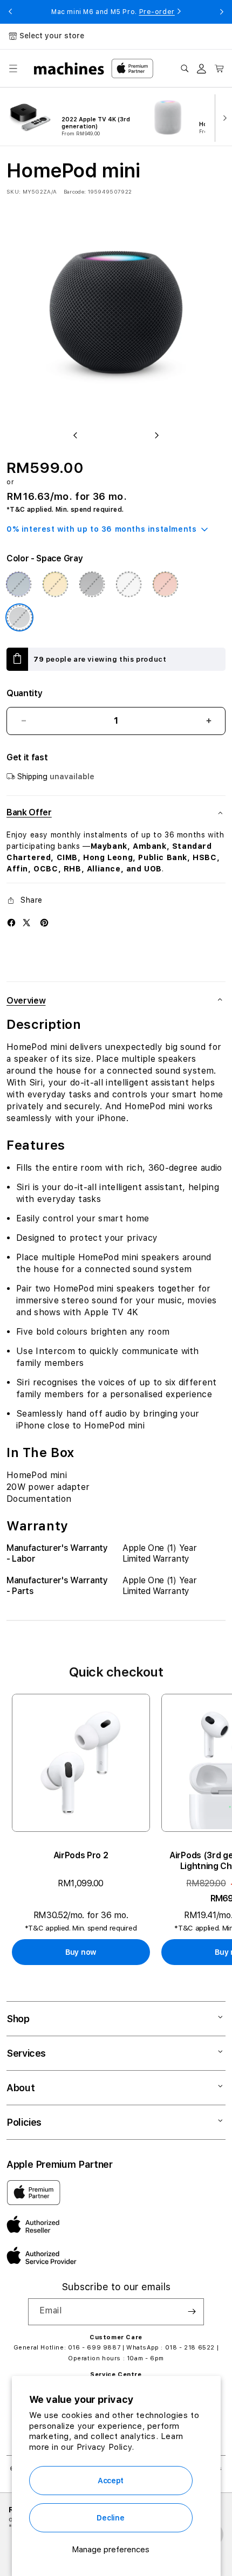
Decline (110, 2518)
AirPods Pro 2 (81, 1855)
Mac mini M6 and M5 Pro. (113, 12)
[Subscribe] (192, 2312)
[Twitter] (26, 923)
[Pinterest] (44, 923)
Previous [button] (10, 12)
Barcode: (75, 191)
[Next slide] (222, 117)
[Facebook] (11, 923)
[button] (13, 68)
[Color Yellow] (55, 584)
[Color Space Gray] (19, 617)
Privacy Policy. (105, 2447)
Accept (111, 2481)
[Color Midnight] (92, 584)
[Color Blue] (18, 584)
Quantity (24, 693)
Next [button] (222, 12)
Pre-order (157, 12)
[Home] (69, 68)
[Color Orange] (165, 584)
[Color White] (128, 584)
